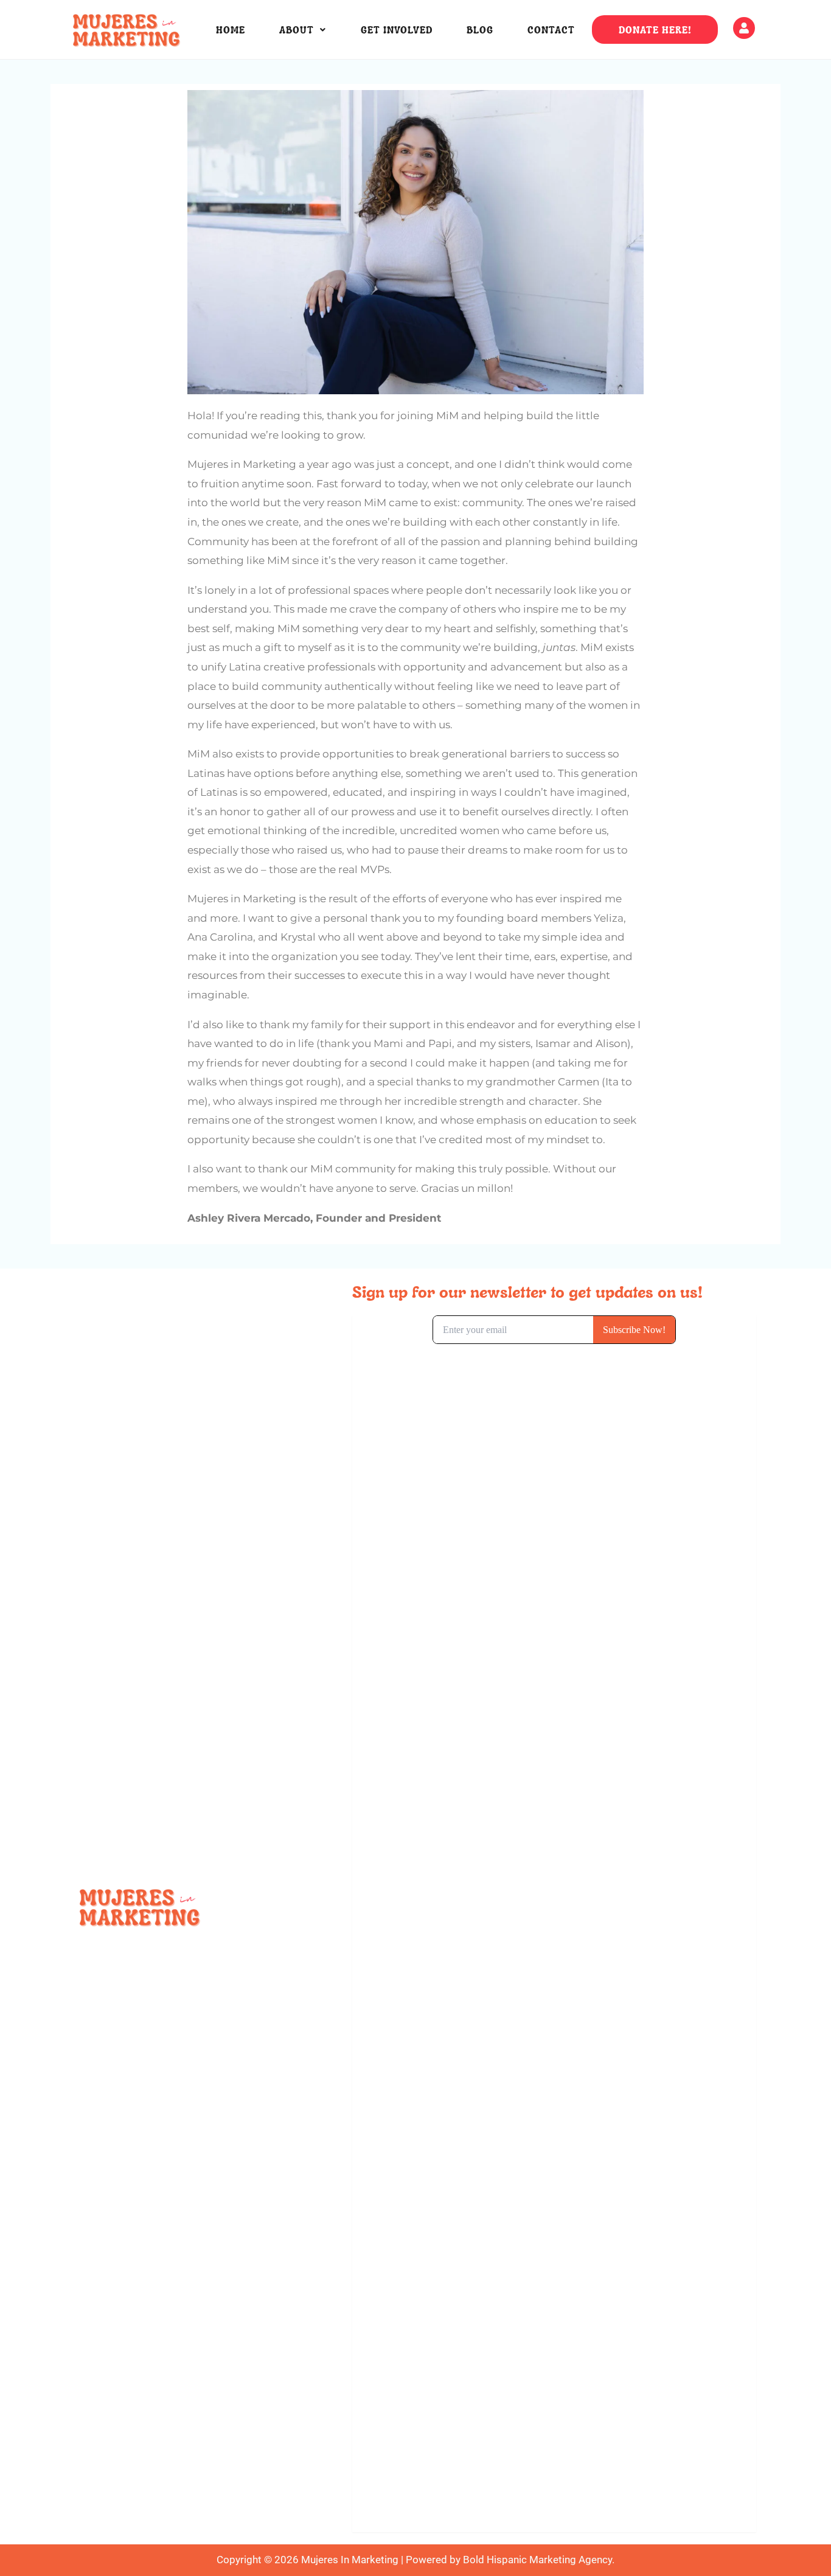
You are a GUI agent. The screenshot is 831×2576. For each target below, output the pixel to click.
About (297, 30)
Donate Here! (655, 30)
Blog (480, 30)
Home (231, 30)
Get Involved (397, 30)
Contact (551, 30)
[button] (303, 30)
